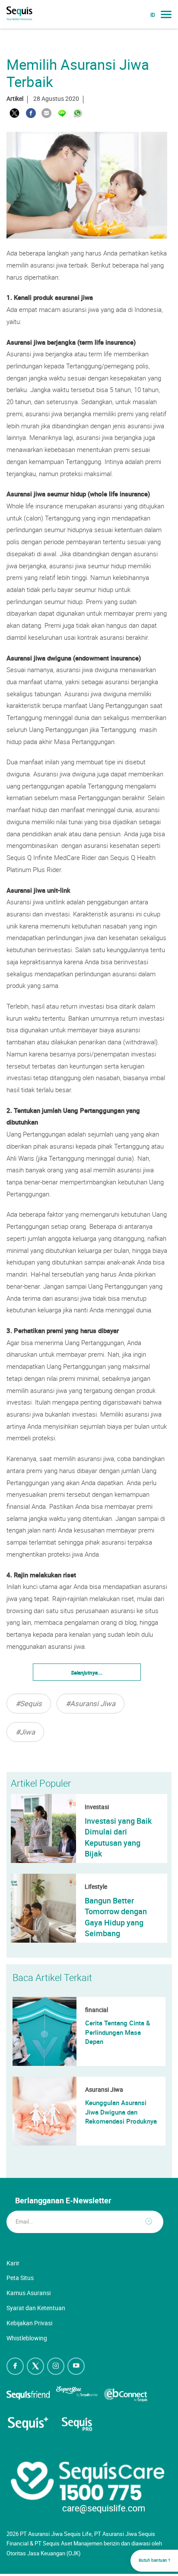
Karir (13, 2263)
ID (153, 15)
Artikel (15, 98)
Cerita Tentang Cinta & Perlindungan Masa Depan (118, 2032)
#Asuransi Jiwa (91, 1703)
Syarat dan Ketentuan (36, 2308)
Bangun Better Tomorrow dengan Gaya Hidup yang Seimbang (116, 1917)
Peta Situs (20, 2278)
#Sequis (29, 1703)
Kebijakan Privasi (29, 2323)
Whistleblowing (27, 2338)
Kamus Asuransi (29, 2293)
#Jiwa (25, 1732)
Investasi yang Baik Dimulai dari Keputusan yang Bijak (118, 1837)
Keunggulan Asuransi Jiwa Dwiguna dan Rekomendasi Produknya (121, 2112)
